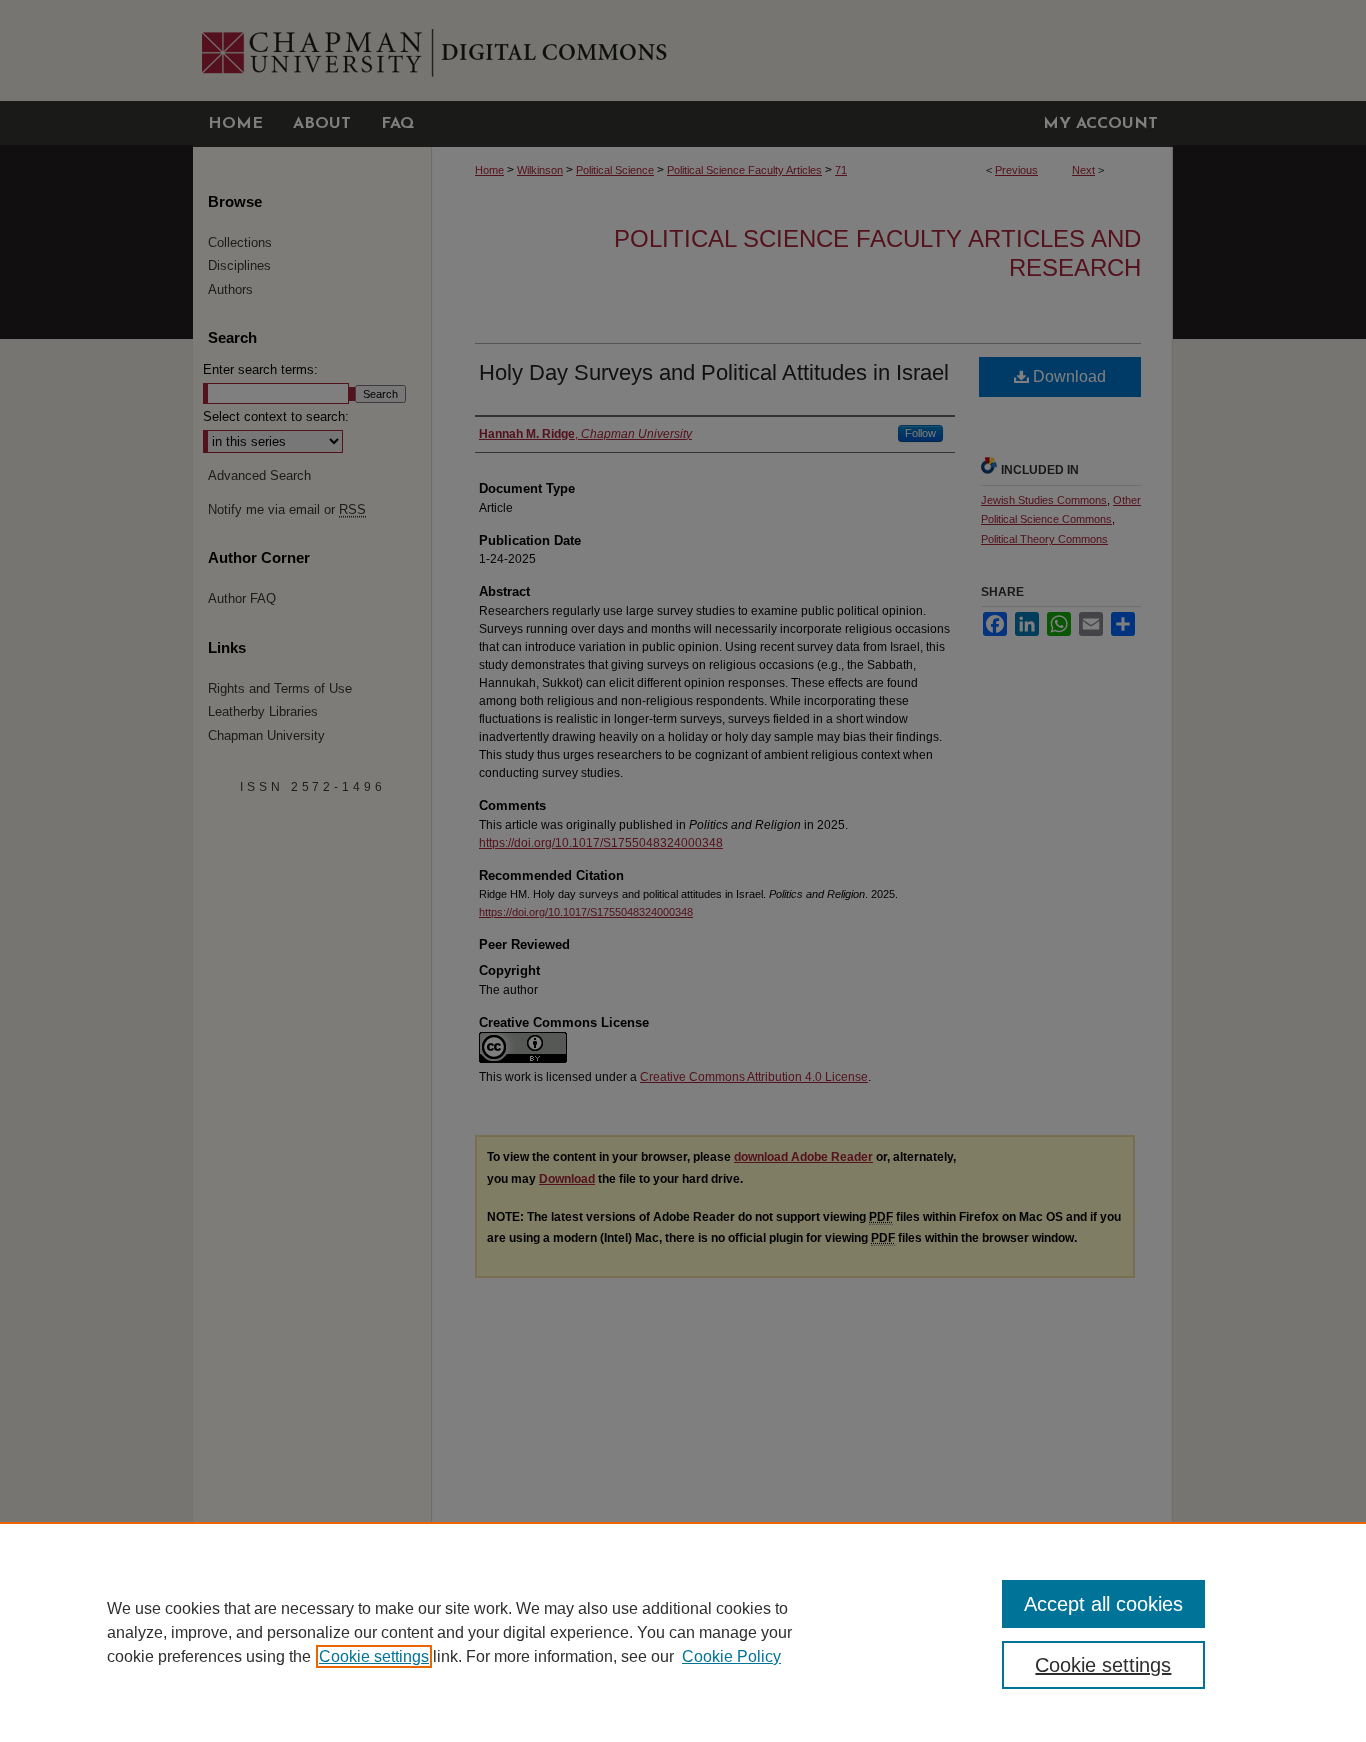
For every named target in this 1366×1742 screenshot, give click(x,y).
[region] (683, 1632)
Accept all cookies (1103, 1604)
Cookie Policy (731, 1656)
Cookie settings (374, 1656)
